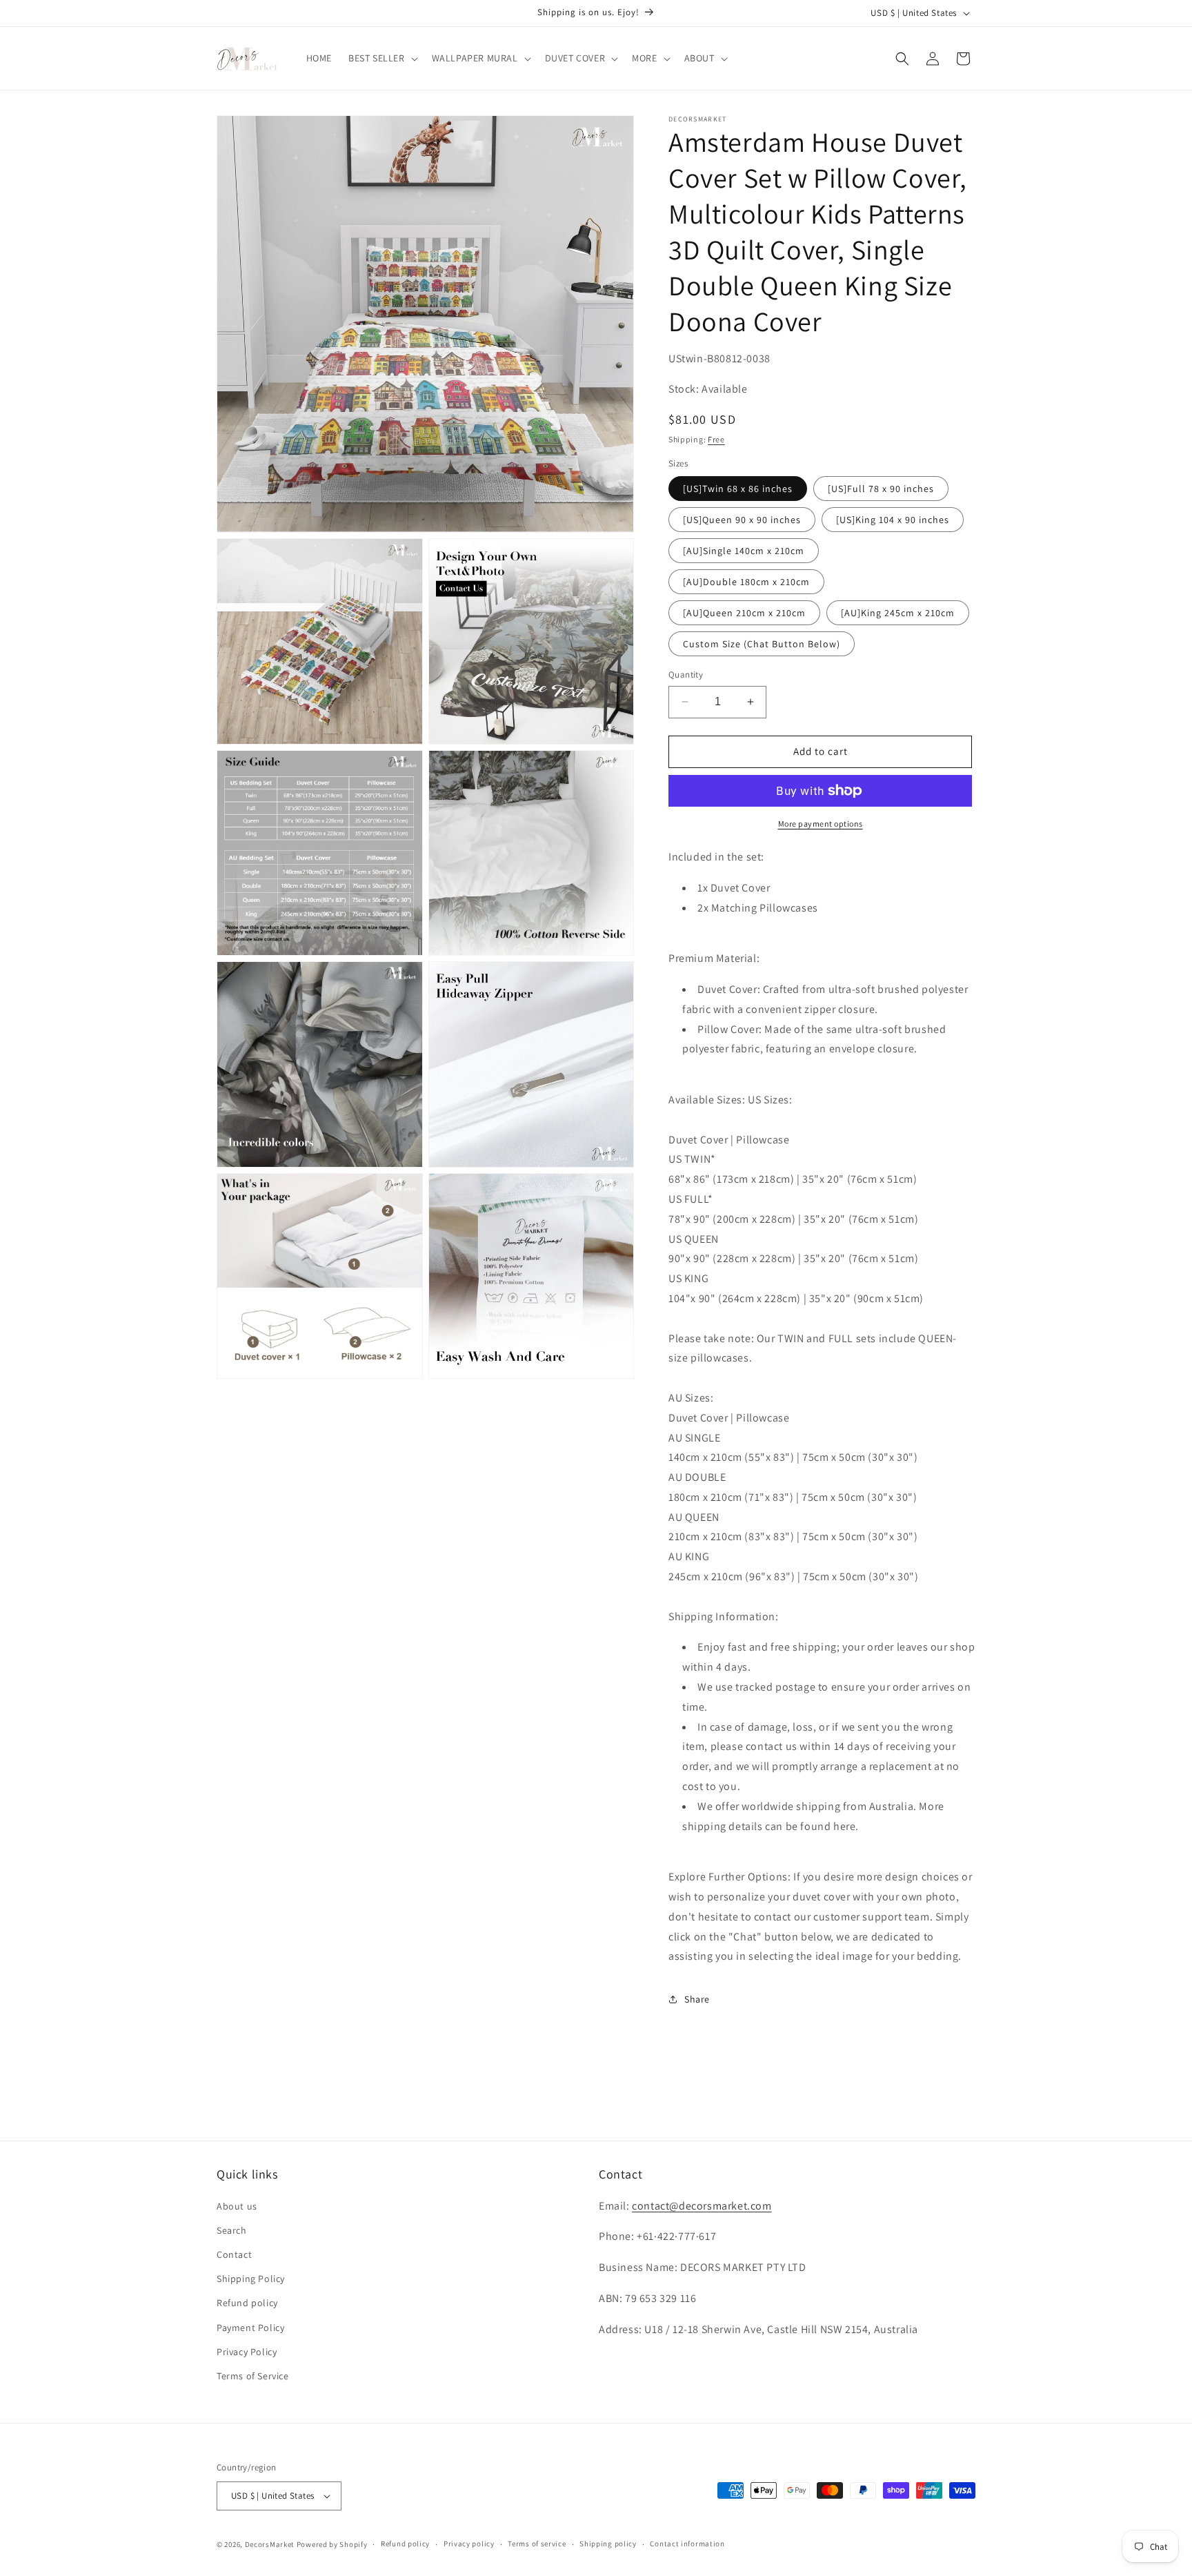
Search (232, 2230)
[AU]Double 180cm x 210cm (746, 582)
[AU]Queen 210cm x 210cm (744, 613)
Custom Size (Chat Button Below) (762, 644)
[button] (382, 58)
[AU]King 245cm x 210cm (898, 613)
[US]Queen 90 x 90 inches (742, 520)
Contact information (687, 2544)
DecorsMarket (270, 2544)
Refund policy (247, 2303)
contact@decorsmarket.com (702, 2206)
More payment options (821, 824)
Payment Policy (250, 2328)
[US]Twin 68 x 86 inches (738, 489)
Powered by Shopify (332, 2544)
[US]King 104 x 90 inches (893, 520)
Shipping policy (608, 2544)
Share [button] (697, 1999)
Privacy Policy (247, 2352)
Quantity (686, 675)
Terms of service (537, 2544)
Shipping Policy (251, 2279)
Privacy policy (469, 2544)
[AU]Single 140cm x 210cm (744, 551)
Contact (234, 2254)
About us (237, 2206)
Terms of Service (253, 2376)
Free (716, 439)
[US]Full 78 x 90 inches (881, 489)
